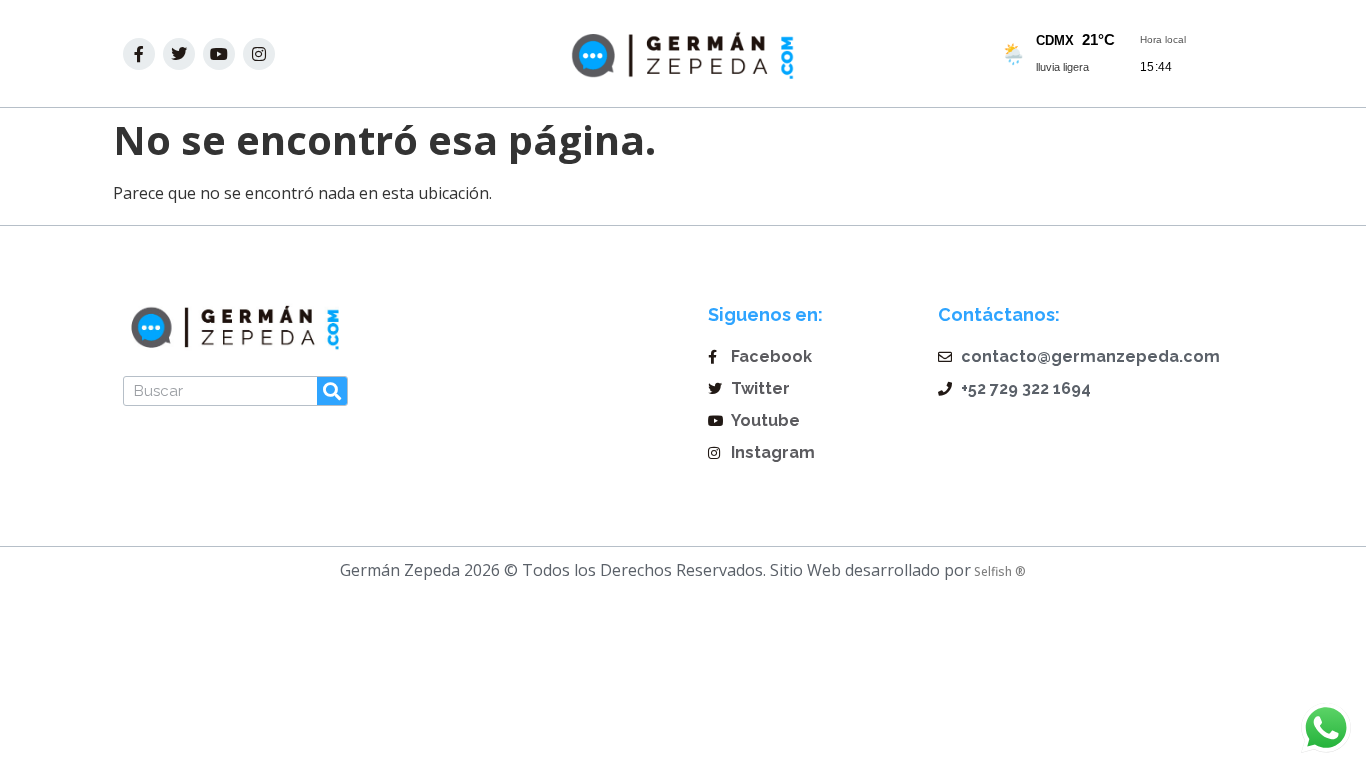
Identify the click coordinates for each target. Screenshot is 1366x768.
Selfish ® (998, 571)
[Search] (332, 391)
